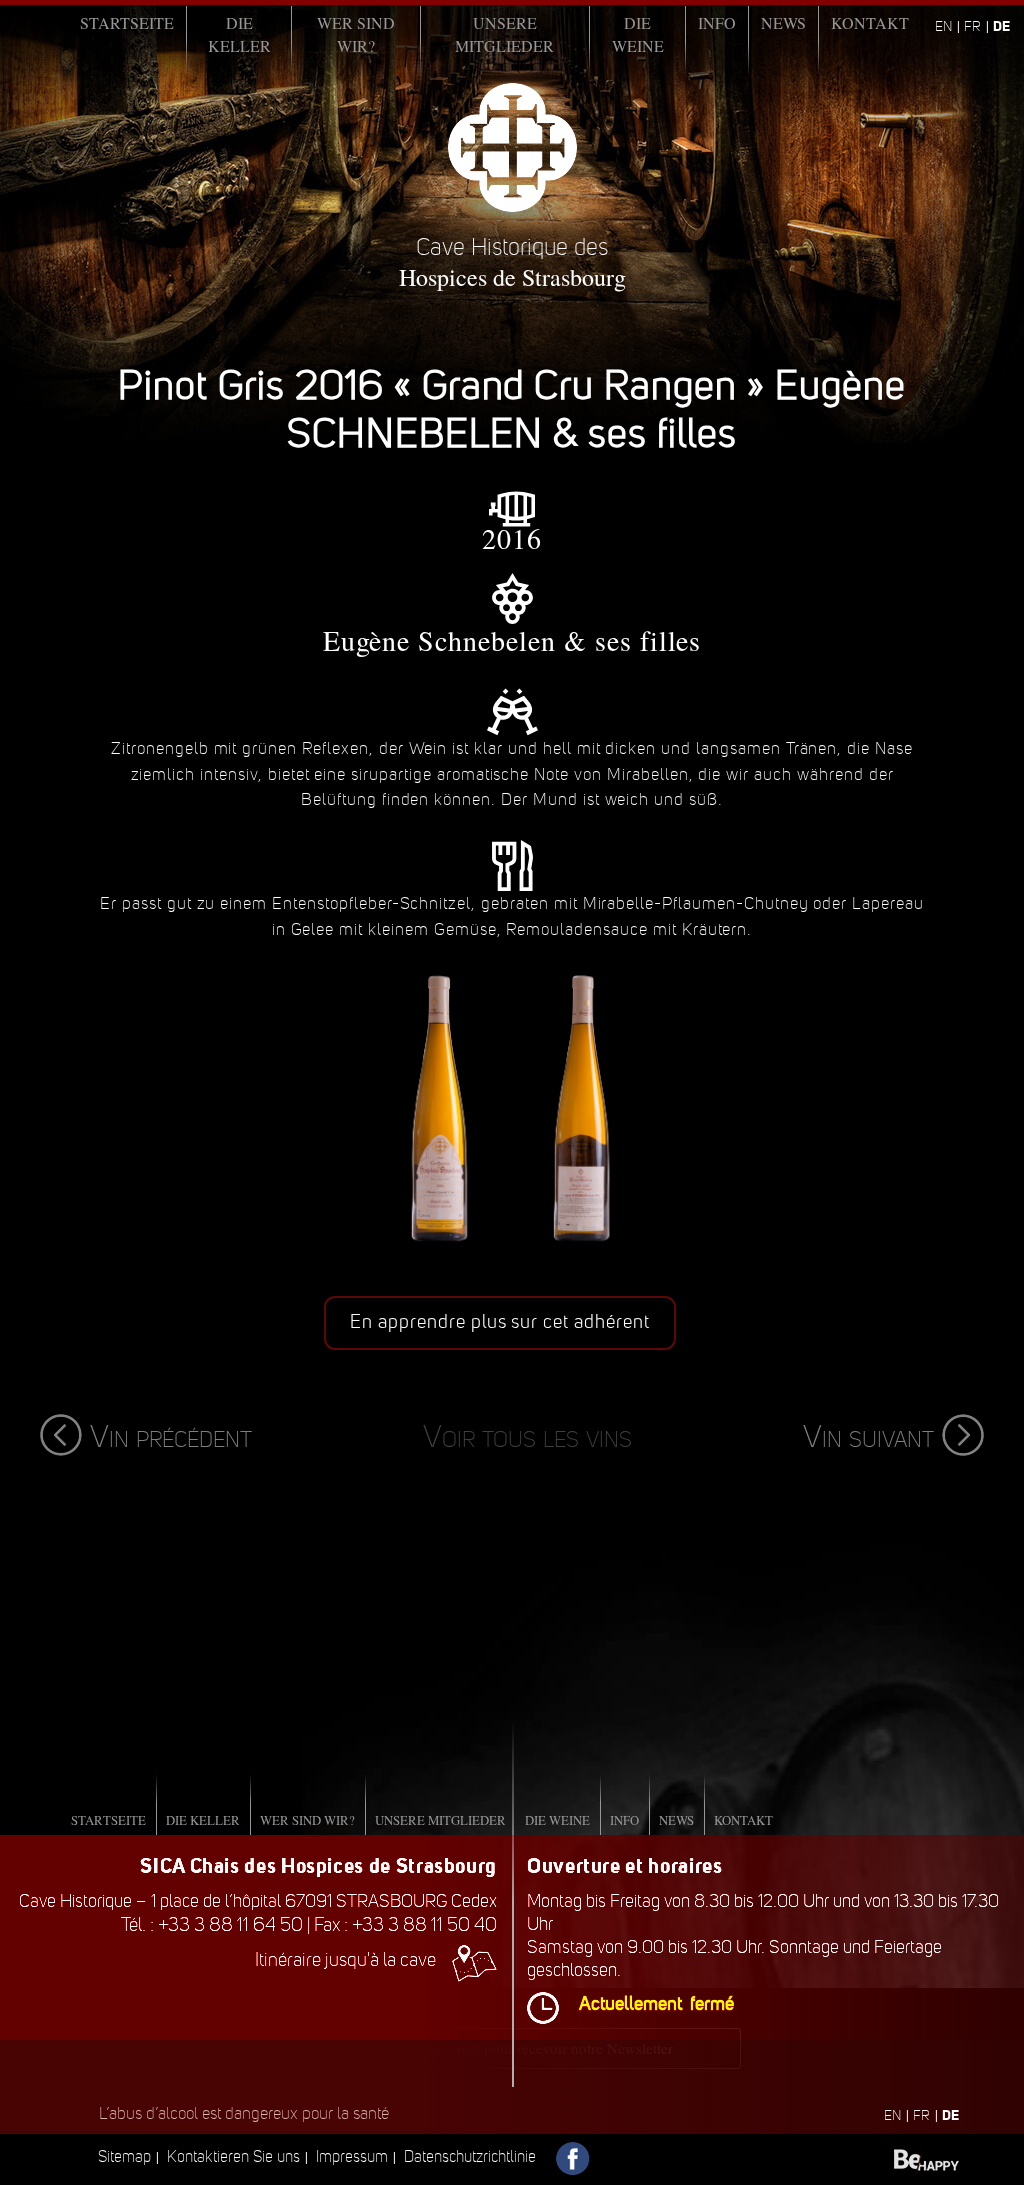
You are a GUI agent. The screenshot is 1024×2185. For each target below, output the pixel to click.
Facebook (573, 2159)
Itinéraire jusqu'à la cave (345, 1959)
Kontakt (870, 22)
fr (972, 26)
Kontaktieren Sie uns (233, 2156)
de (1001, 26)
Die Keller (239, 34)
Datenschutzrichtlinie (470, 2156)
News (783, 22)
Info (717, 22)
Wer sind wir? (356, 34)
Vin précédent (171, 1436)
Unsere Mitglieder (504, 34)
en (943, 26)
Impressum (352, 2156)
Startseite (127, 22)
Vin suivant (868, 1436)
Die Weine (638, 34)
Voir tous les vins (527, 1436)
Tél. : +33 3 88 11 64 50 (212, 1924)
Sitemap (124, 2156)
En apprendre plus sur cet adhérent (500, 1322)
